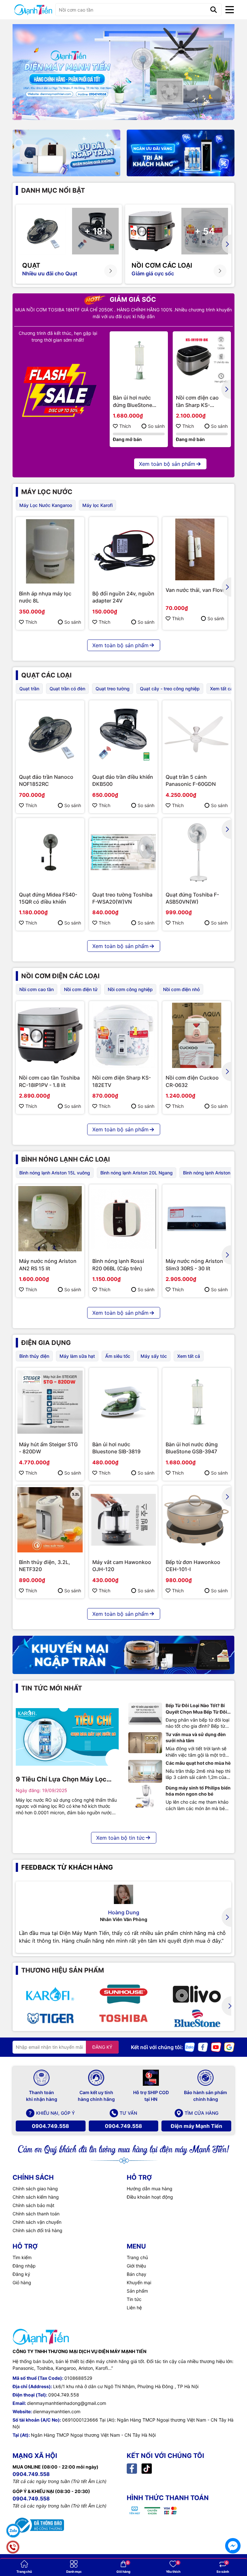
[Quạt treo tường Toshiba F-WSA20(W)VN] (123, 852)
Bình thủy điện (34, 1356)
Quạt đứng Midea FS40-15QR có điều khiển (48, 898)
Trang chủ (137, 2257)
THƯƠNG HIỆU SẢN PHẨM (63, 1970)
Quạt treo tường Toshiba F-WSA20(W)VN (122, 898)
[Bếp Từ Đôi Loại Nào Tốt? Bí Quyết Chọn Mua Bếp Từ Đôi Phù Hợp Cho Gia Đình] (145, 1714)
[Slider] (123, 72)
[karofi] (50, 1994)
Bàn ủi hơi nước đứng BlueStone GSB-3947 (133, 401)
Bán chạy (137, 2274)
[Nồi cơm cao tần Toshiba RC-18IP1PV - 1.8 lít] (50, 1035)
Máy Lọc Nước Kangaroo (46, 505)
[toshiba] (123, 2018)
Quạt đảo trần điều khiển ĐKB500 (123, 780)
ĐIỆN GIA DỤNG (46, 1343)
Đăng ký (21, 2274)
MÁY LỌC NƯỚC (47, 492)
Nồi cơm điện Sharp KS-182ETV (122, 1081)
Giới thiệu (136, 2266)
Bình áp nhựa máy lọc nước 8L (45, 597)
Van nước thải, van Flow (195, 590)
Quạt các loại (46, 675)
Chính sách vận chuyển (37, 2222)
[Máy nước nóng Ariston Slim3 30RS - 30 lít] (197, 1219)
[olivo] (197, 1994)
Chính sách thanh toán (36, 2214)
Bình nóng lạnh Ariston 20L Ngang (137, 1173)
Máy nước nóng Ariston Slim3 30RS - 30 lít (194, 1265)
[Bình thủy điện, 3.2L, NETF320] (50, 1520)
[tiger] (50, 2018)
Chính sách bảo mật (33, 2205)
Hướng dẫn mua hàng (150, 2189)
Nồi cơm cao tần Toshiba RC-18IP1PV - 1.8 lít (49, 1081)
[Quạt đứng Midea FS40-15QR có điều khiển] (50, 852)
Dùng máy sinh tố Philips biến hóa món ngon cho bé (198, 1791)
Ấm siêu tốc (118, 1356)
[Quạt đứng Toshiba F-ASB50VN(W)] (197, 852)
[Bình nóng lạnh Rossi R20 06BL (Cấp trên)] (123, 1219)
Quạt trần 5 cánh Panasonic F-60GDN (191, 780)
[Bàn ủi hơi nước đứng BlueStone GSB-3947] (139, 360)
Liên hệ (134, 2308)
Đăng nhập (24, 2266)
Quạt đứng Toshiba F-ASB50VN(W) (192, 898)
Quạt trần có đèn (67, 689)
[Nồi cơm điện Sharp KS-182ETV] (123, 1035)
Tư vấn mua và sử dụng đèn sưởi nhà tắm (196, 1738)
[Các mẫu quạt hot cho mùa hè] (145, 1771)
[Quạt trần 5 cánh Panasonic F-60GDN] (197, 735)
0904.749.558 (50, 2126)
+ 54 (205, 231)
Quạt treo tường (113, 689)
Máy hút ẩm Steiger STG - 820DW (48, 1448)
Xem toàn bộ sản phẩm (167, 464)
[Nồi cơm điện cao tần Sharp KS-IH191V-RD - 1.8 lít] (202, 360)
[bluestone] (197, 2018)
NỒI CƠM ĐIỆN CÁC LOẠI (60, 976)
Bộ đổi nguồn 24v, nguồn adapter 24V (123, 597)
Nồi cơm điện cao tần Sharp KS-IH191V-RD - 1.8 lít (198, 401)
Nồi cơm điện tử (81, 989)
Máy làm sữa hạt (77, 1356)
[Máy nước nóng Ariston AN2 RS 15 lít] (50, 1219)
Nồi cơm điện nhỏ (181, 989)
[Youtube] (216, 2047)
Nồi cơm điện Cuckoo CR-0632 (192, 1081)
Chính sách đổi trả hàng (37, 2230)
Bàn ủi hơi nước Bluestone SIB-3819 (116, 1448)
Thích (125, 426)
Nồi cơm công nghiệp (130, 989)
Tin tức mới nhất (52, 1688)
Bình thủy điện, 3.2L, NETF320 (45, 1566)
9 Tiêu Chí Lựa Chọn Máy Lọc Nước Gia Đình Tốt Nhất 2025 (62, 1780)
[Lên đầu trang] (233, 2528)
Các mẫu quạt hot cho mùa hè (198, 1763)
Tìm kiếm (22, 2257)
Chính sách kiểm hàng (36, 2197)
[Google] (229, 2047)
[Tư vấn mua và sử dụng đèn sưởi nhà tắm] (145, 1743)
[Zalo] (190, 2047)
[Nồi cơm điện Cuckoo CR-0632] (197, 1035)
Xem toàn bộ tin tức (120, 1838)
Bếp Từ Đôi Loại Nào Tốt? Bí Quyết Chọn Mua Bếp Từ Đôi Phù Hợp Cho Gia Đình (196, 1709)
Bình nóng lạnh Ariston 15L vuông (55, 1173)
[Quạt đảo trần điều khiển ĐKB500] (123, 735)
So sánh (156, 426)
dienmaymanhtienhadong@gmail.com (67, 2403)
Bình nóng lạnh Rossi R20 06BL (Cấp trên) (118, 1265)
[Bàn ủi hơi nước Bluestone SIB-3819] (123, 1402)
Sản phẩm (137, 2291)
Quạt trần (29, 689)
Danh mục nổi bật (53, 190)
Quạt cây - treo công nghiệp (170, 689)
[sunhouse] (123, 1994)
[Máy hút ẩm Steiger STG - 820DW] (50, 1402)
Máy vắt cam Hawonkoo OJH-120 (122, 1566)
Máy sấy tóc (154, 1356)
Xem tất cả (221, 689)
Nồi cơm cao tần (37, 989)
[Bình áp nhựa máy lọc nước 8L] (50, 551)
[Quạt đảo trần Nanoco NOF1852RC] (50, 735)
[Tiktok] (147, 2468)
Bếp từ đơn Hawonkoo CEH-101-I (193, 1566)
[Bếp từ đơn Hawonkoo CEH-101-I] (197, 1520)
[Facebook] (203, 2047)
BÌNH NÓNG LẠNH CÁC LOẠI (66, 1159)
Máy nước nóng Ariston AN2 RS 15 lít (48, 1265)
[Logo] (33, 10)
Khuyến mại (139, 2282)
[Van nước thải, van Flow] (195, 549)
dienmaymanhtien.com (57, 2411)
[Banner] (66, 153)
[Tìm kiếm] (214, 10)
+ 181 (96, 231)
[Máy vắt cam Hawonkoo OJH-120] (123, 1520)
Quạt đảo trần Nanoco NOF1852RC (46, 780)
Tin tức (134, 2299)
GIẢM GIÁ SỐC (132, 299)
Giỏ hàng (22, 2282)
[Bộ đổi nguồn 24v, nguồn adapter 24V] (123, 551)
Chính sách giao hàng (35, 2189)
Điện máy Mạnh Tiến (197, 2126)
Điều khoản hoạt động (150, 2197)
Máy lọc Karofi (97, 505)
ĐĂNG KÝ (102, 2047)
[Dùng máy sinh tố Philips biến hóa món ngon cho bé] (145, 1796)
